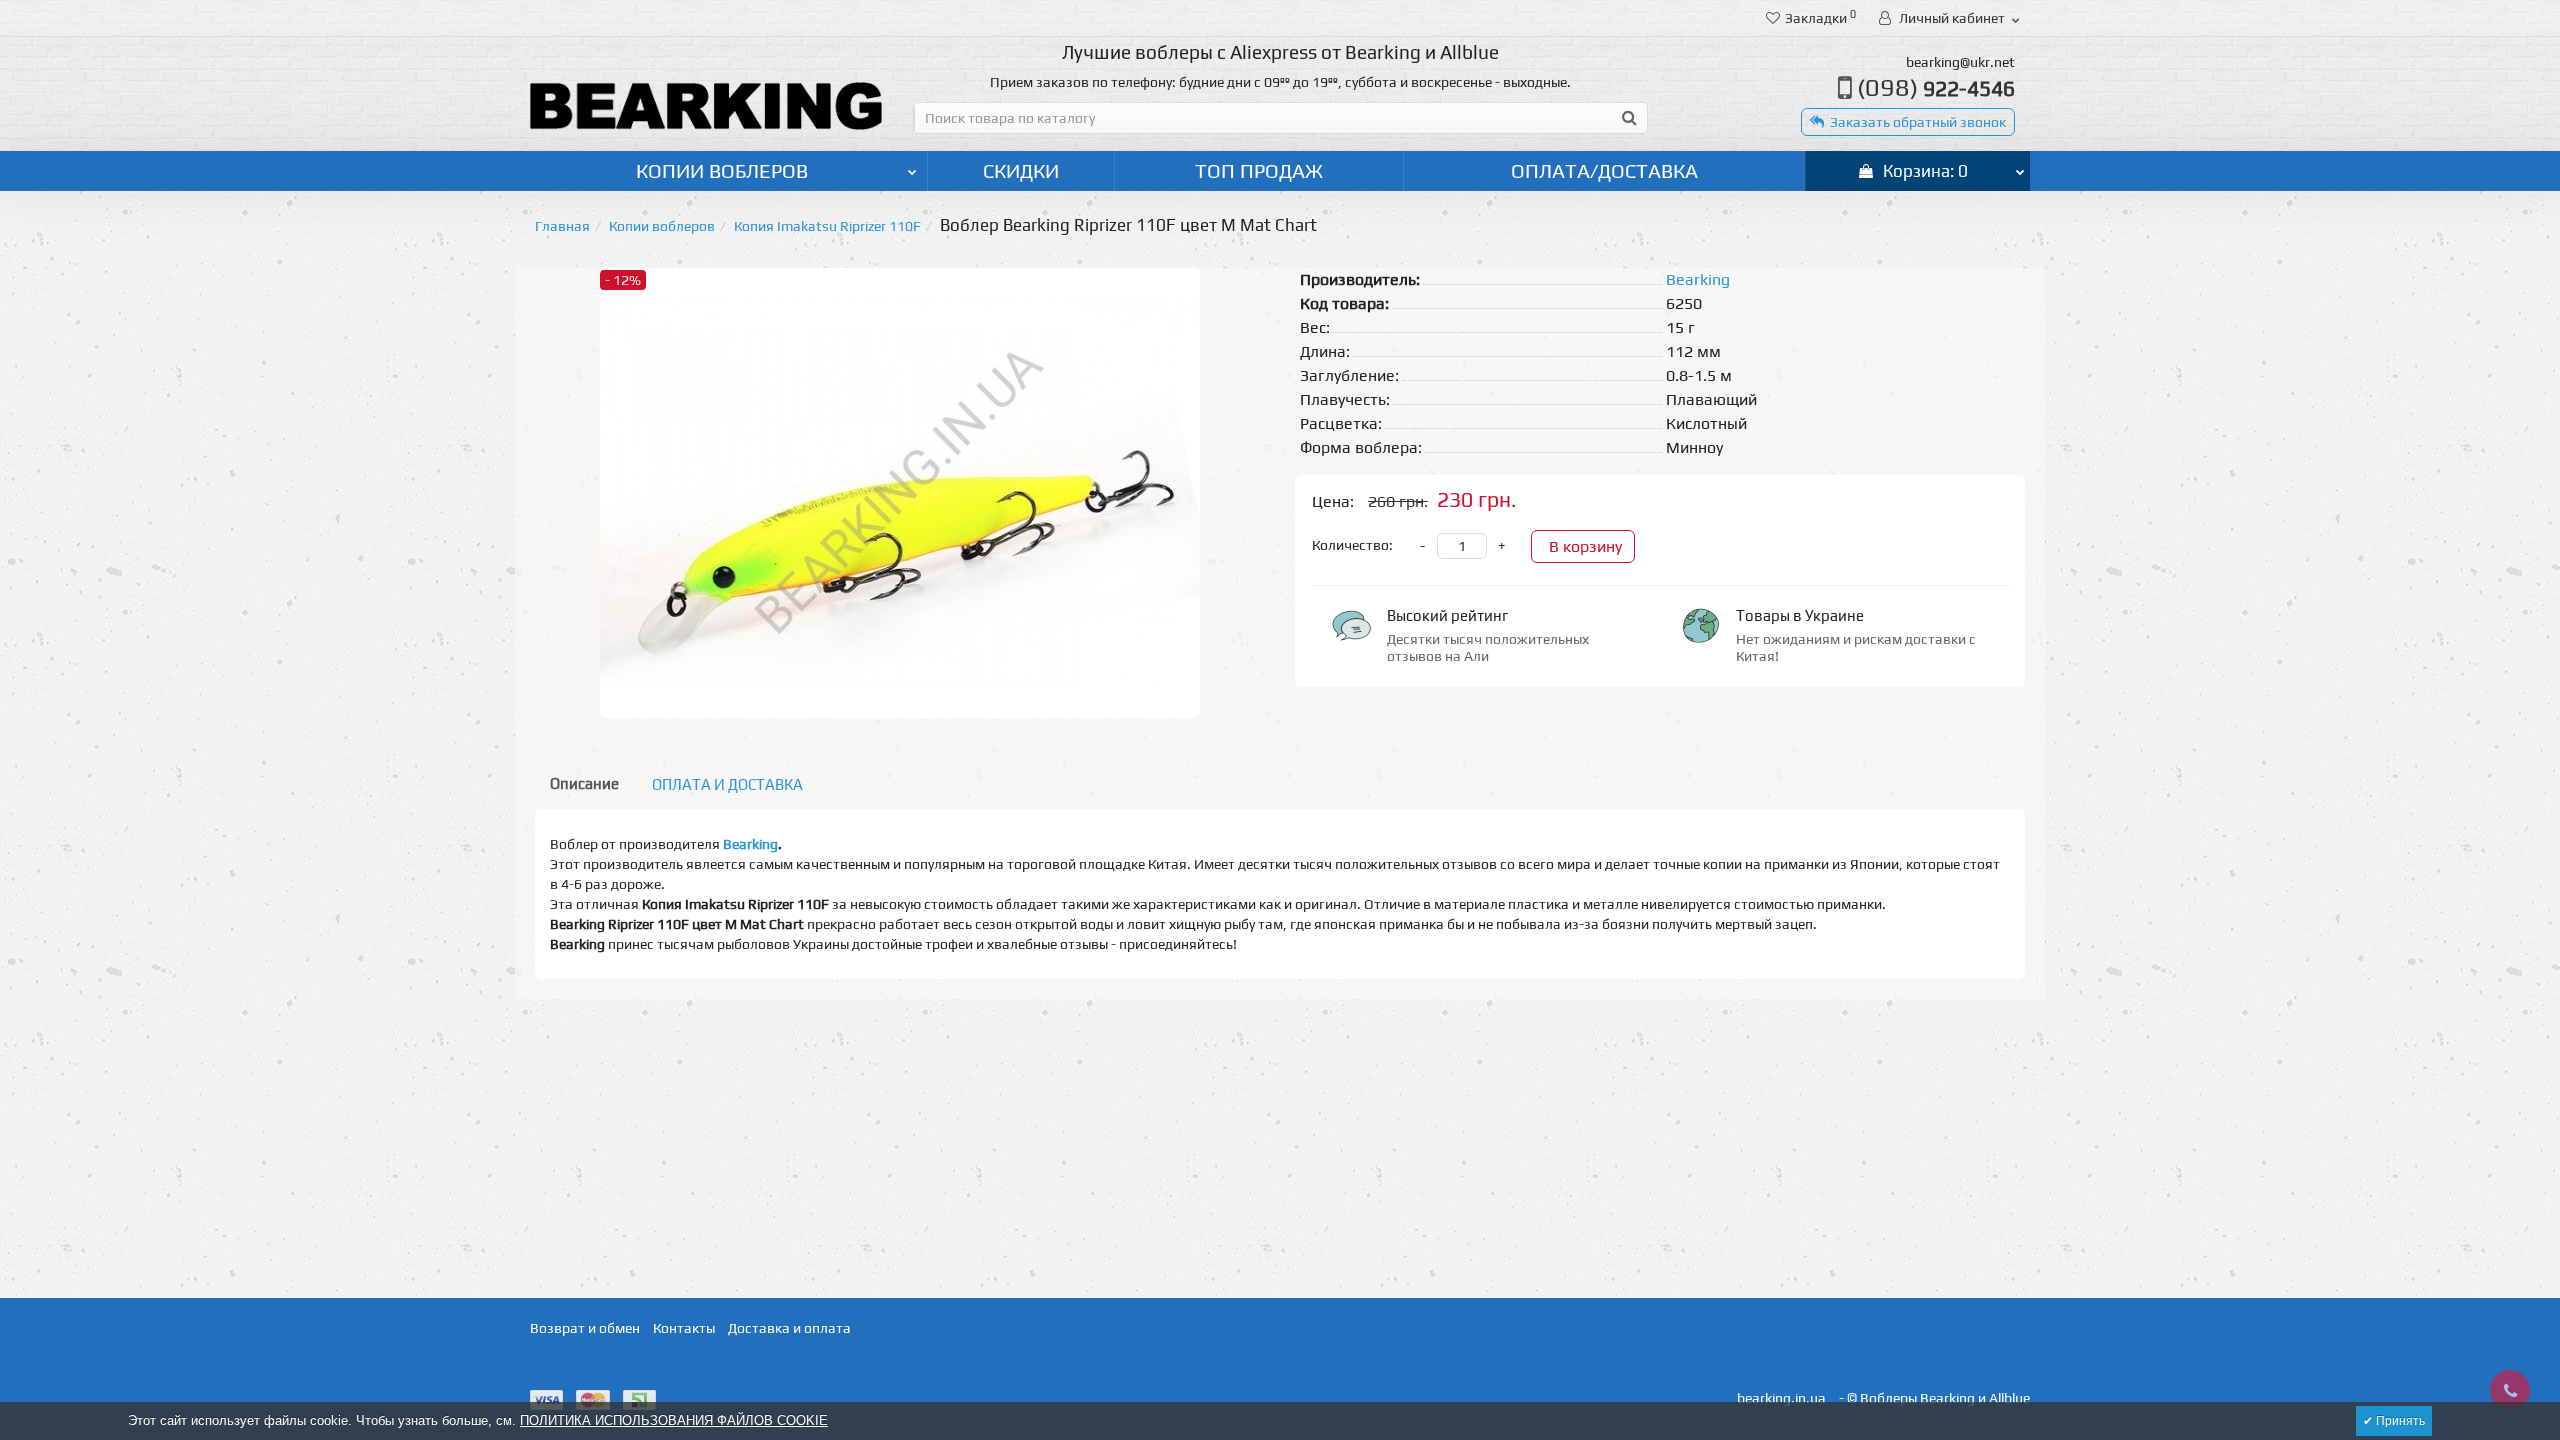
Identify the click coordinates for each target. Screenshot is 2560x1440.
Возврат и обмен (585, 1328)
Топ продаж (1259, 170)
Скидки (1021, 170)
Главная (562, 226)
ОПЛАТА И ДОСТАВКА (727, 784)
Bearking (750, 844)
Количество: (1352, 545)
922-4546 (1936, 88)
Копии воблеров (722, 170)
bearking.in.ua (1781, 1398)
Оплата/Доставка (1604, 170)
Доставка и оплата (789, 1328)
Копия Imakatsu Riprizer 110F (827, 226)
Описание (584, 783)
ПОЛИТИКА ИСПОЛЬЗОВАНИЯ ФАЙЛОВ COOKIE (674, 1420)
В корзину (1585, 546)
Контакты (684, 1328)
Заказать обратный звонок (1918, 122)
